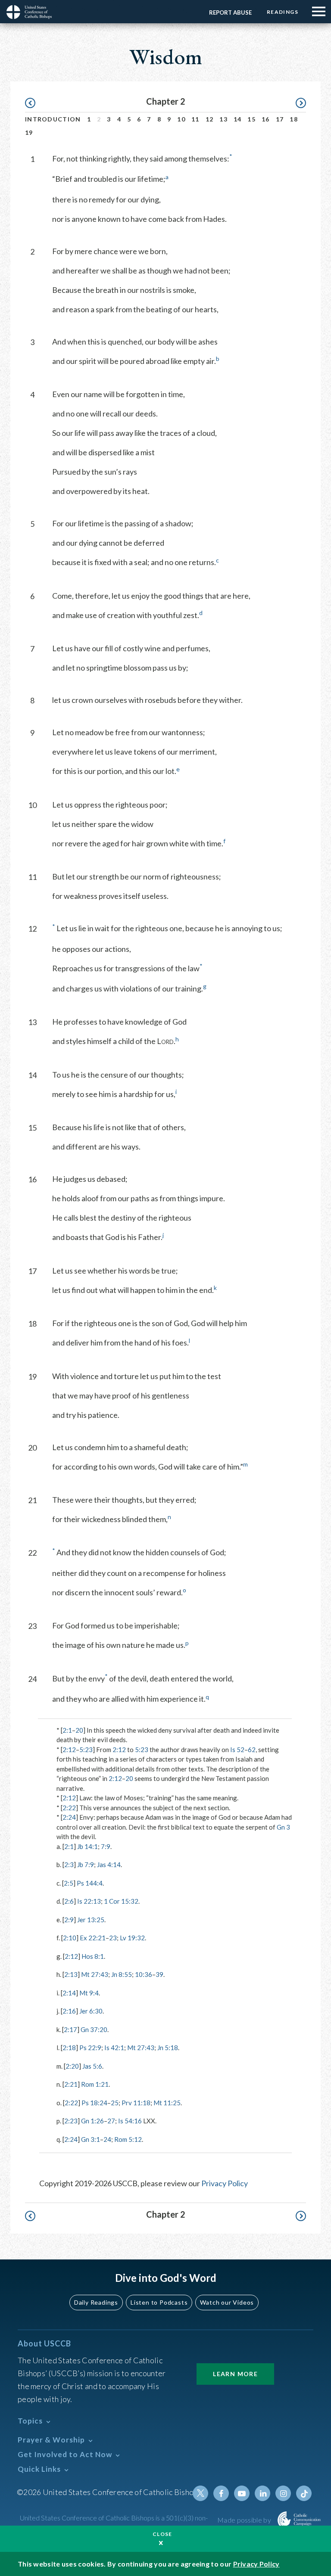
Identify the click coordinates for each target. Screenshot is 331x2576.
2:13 (71, 1974)
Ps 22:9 (90, 2048)
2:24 (69, 1817)
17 (280, 119)
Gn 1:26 (92, 2121)
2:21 (71, 2084)
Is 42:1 (114, 2048)
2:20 (72, 2066)
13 (223, 119)
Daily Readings (96, 2302)
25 (115, 2103)
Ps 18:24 (94, 2103)
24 (107, 2139)
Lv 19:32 (132, 1938)
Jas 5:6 (92, 2066)
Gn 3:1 (91, 2139)
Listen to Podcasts (159, 2302)
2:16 (69, 2011)
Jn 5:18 (168, 2048)
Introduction (53, 119)
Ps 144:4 (90, 1883)
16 (266, 119)
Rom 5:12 (128, 2139)
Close (162, 2534)
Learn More (235, 2374)
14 (238, 119)
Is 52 (237, 1749)
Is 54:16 (130, 2121)
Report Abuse (230, 12)
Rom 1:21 (95, 2084)
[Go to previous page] (34, 103)
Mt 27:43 (95, 1974)
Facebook (221, 2493)
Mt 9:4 (89, 1993)
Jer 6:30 (91, 2011)
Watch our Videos (227, 2302)
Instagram (283, 2493)
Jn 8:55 (122, 1974)
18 (294, 119)
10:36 (144, 1974)
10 (181, 119)
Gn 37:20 (94, 2029)
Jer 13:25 (91, 1920)
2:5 (69, 1883)
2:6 (69, 1901)
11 (195, 119)
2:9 (69, 1920)
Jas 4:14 (109, 1864)
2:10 (70, 1938)
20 (79, 1730)
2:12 (69, 1749)
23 (113, 1938)
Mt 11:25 (167, 2103)
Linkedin (262, 2493)
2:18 (69, 2048)
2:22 (69, 1808)
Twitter (200, 2493)
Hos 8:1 (93, 1956)
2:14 (69, 1993)
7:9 (106, 1846)
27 (111, 2121)
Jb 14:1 (87, 1846)
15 (251, 119)
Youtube (242, 2493)
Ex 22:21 (93, 1938)
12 (210, 119)
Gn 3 (283, 1827)
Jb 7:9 (86, 1864)
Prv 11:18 (136, 2103)
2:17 (70, 2029)
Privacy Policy (225, 2183)
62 (252, 1749)
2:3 (69, 1864)
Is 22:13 (89, 1901)
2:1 (67, 1730)
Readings (283, 12)
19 (29, 132)
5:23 (86, 1749)
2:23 (71, 2121)
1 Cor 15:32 (121, 1901)
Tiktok (304, 2493)
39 (159, 1974)
